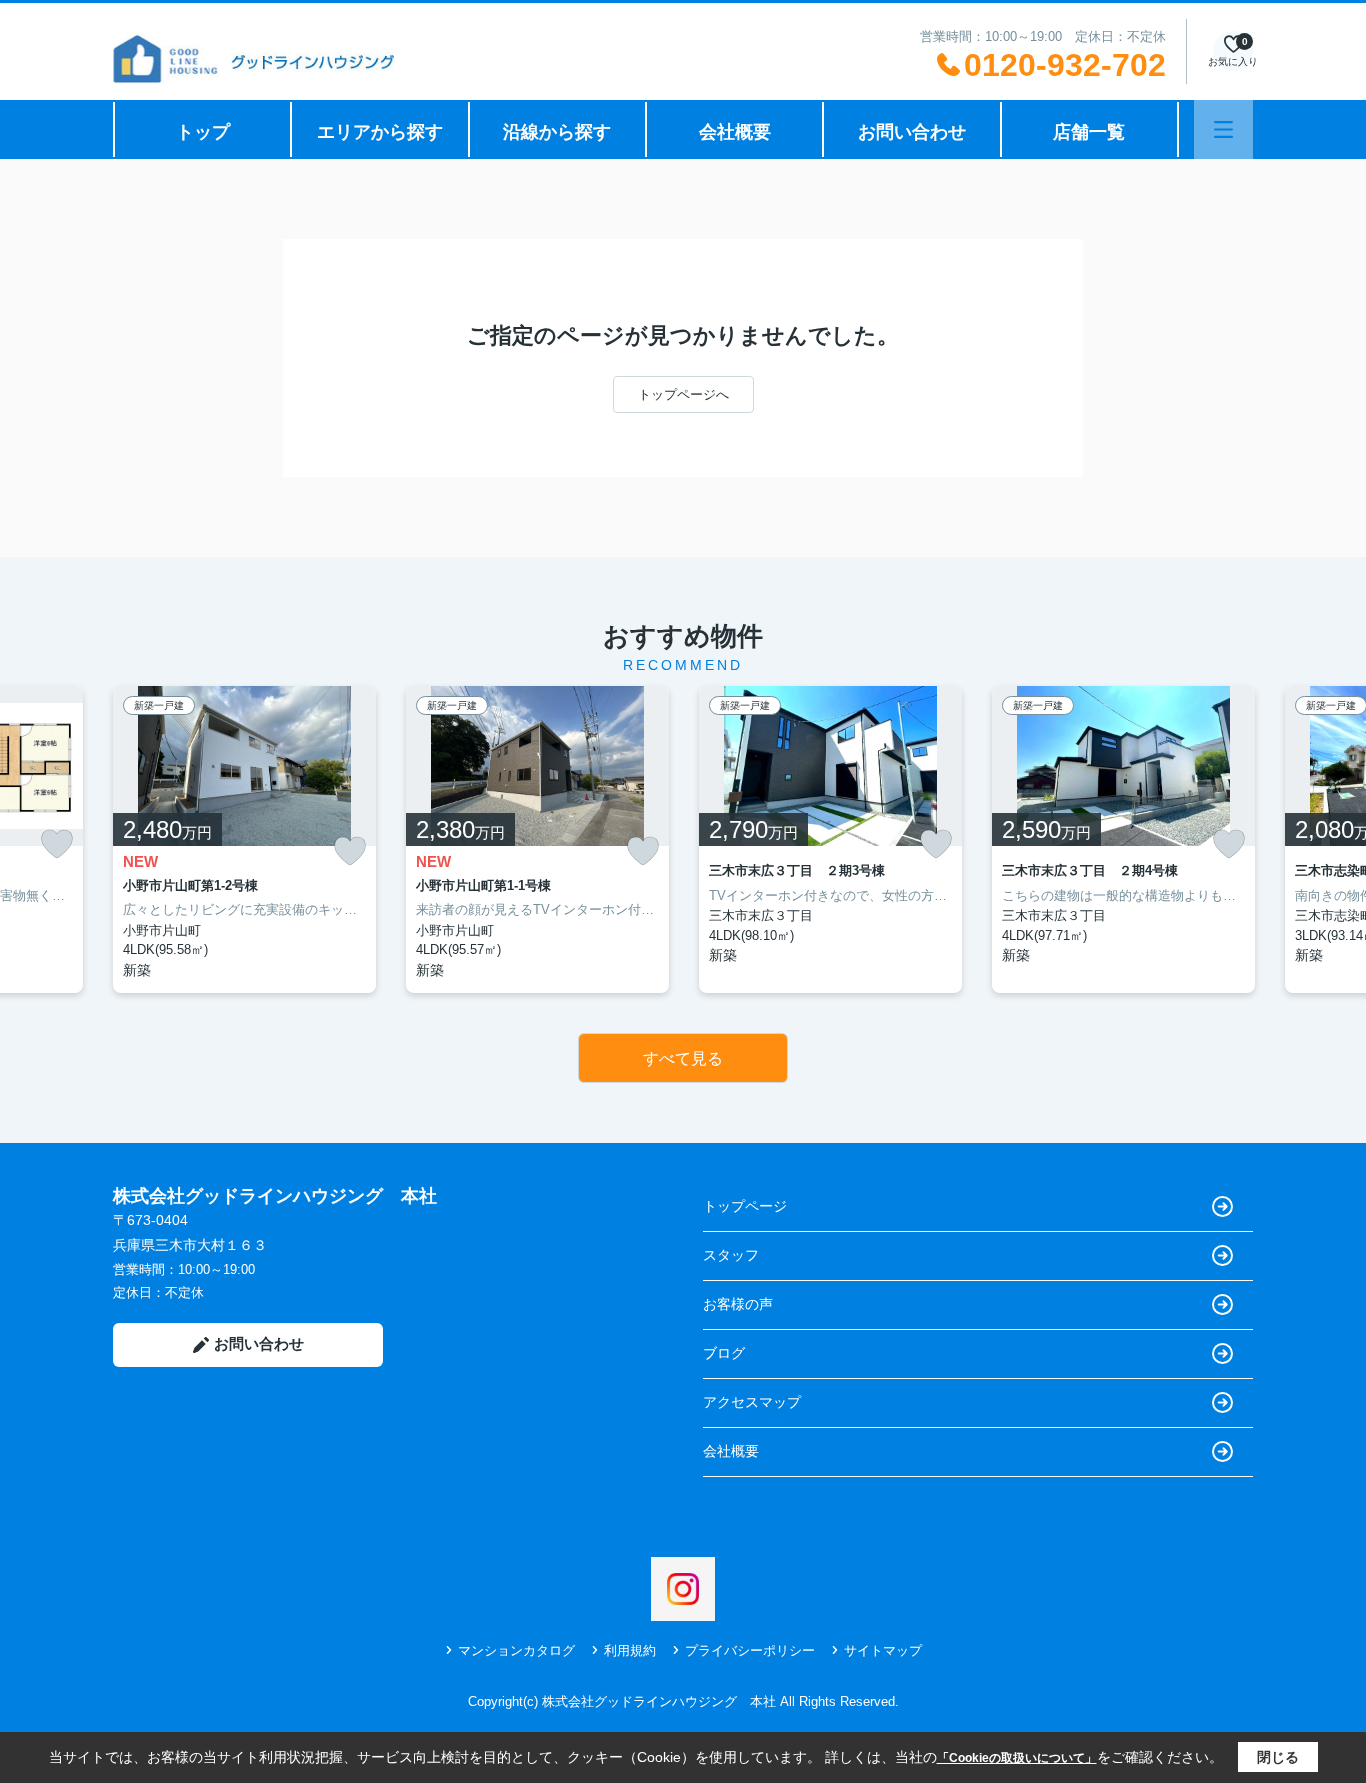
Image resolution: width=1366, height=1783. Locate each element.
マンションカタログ (516, 1650)
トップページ (745, 1206)
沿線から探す (557, 132)
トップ (203, 132)
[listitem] (244, 839)
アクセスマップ (752, 1402)
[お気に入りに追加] (57, 844)
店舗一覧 (1089, 132)
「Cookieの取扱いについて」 (1017, 1758)
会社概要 (735, 132)
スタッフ (731, 1255)
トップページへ (683, 394)
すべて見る (683, 1058)
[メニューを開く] (1223, 129)
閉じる (1278, 1757)
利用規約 (630, 1650)
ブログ (724, 1353)
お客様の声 (738, 1304)
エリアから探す (380, 132)
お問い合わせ (912, 132)
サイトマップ (883, 1650)
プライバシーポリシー (750, 1650)
